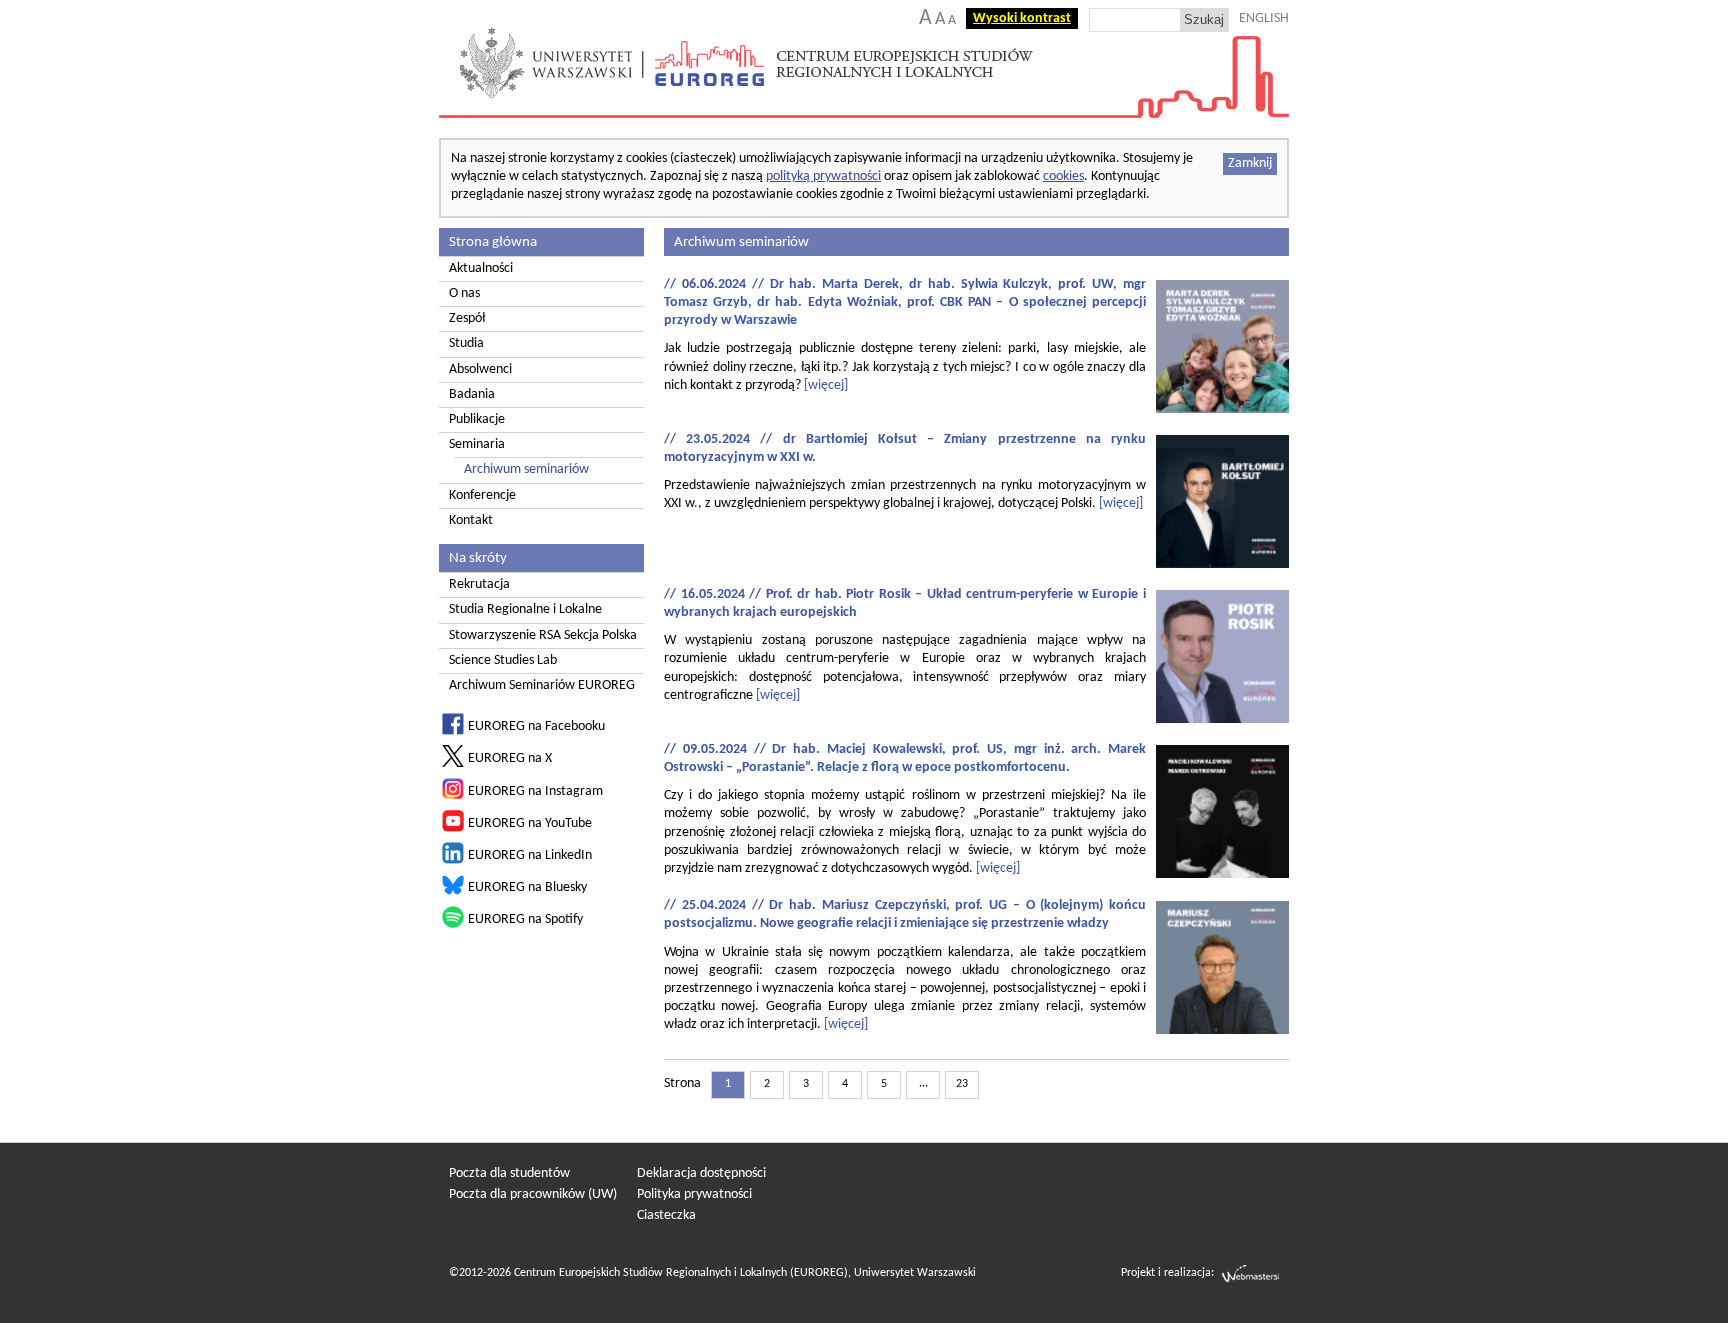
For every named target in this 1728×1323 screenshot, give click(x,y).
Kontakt (471, 520)
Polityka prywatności (694, 1194)
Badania (472, 394)
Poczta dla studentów (509, 1173)
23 (962, 1084)
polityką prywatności (823, 176)
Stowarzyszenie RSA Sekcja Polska (543, 635)
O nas (464, 293)
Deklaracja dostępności (701, 1173)
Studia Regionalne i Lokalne (525, 609)
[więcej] (826, 385)
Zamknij (1250, 163)
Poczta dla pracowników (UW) (533, 1194)
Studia (466, 343)
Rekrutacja (479, 584)
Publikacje (477, 419)
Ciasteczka (666, 1215)
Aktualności (481, 268)
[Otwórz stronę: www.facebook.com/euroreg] (453, 731)
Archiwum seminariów (526, 469)
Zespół (467, 318)
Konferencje (482, 495)
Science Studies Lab (503, 660)
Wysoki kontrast (1022, 18)
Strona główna (493, 242)
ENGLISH (1264, 18)
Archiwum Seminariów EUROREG (542, 685)
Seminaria (477, 444)
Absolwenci (480, 369)
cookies (1063, 176)
